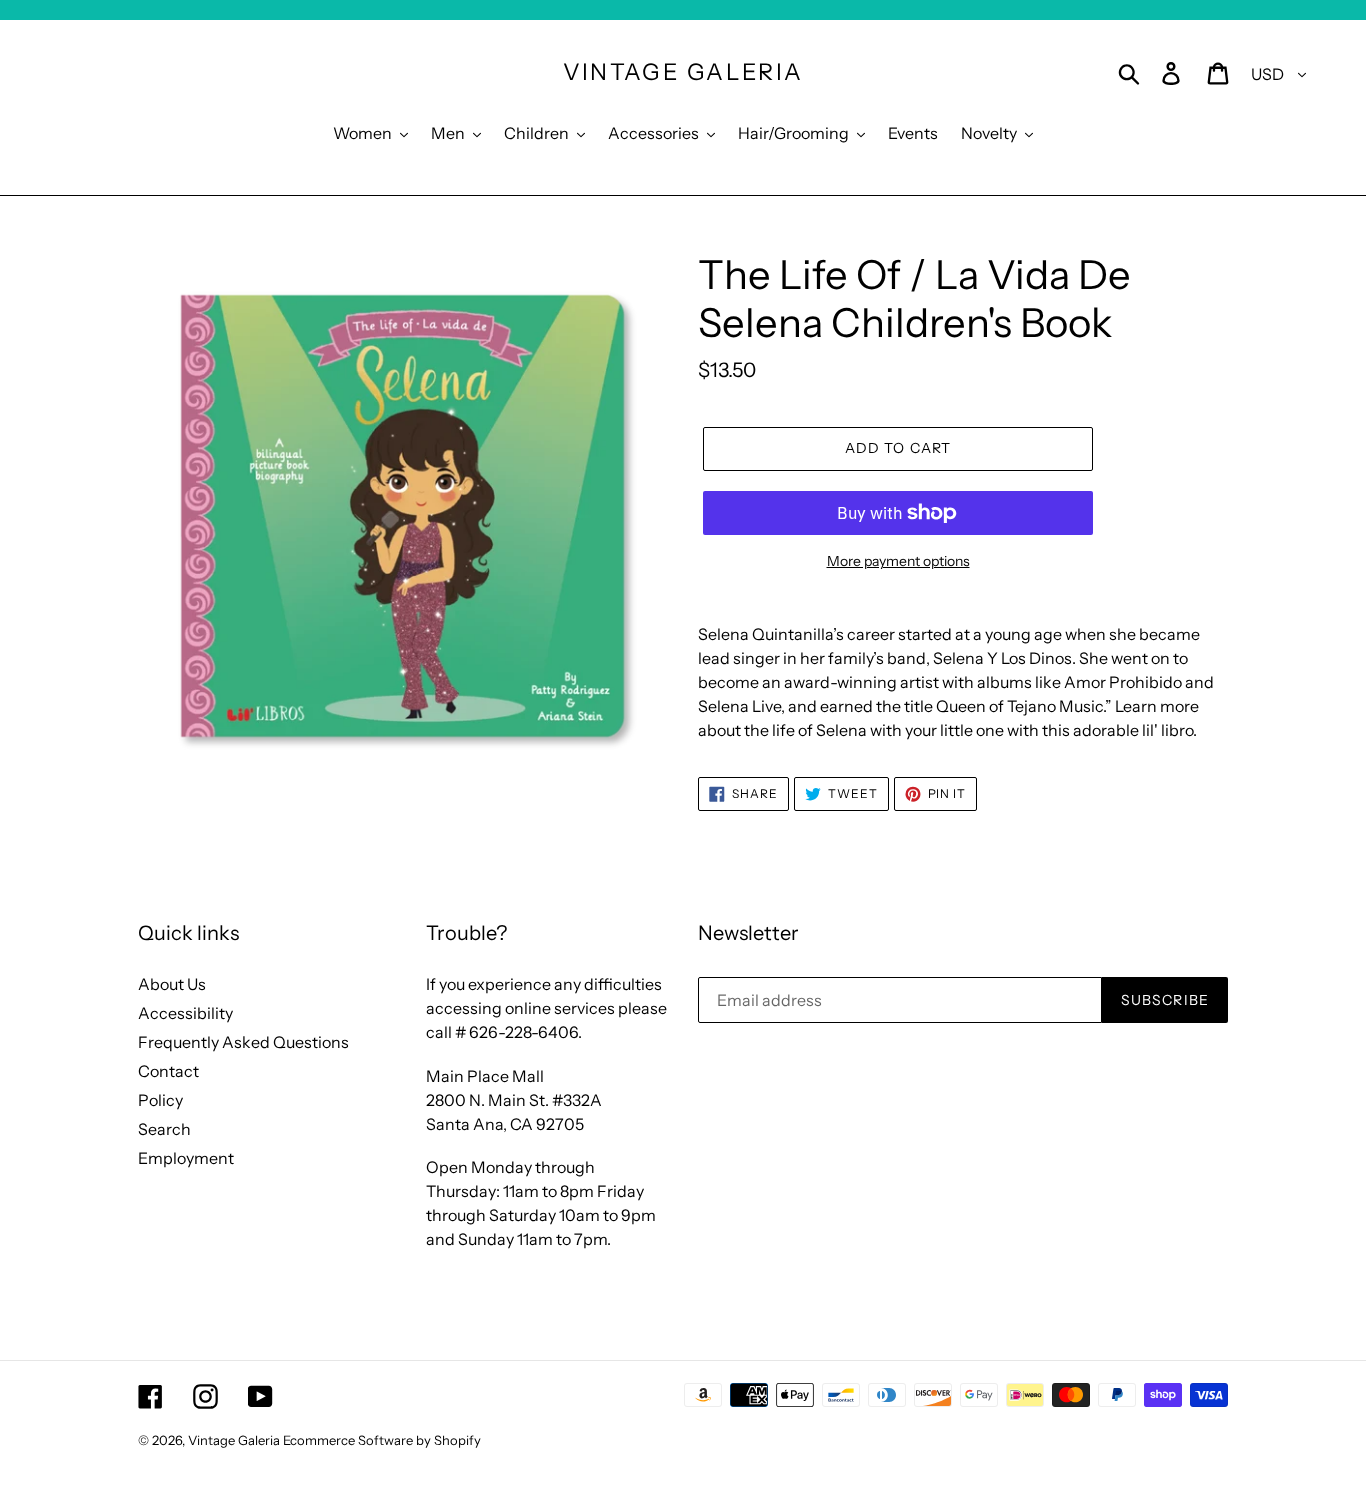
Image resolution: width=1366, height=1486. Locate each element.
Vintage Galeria (683, 72)
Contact (168, 1071)
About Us (172, 984)
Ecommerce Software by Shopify (382, 1440)
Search (164, 1129)
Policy (160, 1100)
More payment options (898, 561)
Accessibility (185, 1013)
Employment (186, 1158)
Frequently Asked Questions (243, 1042)
